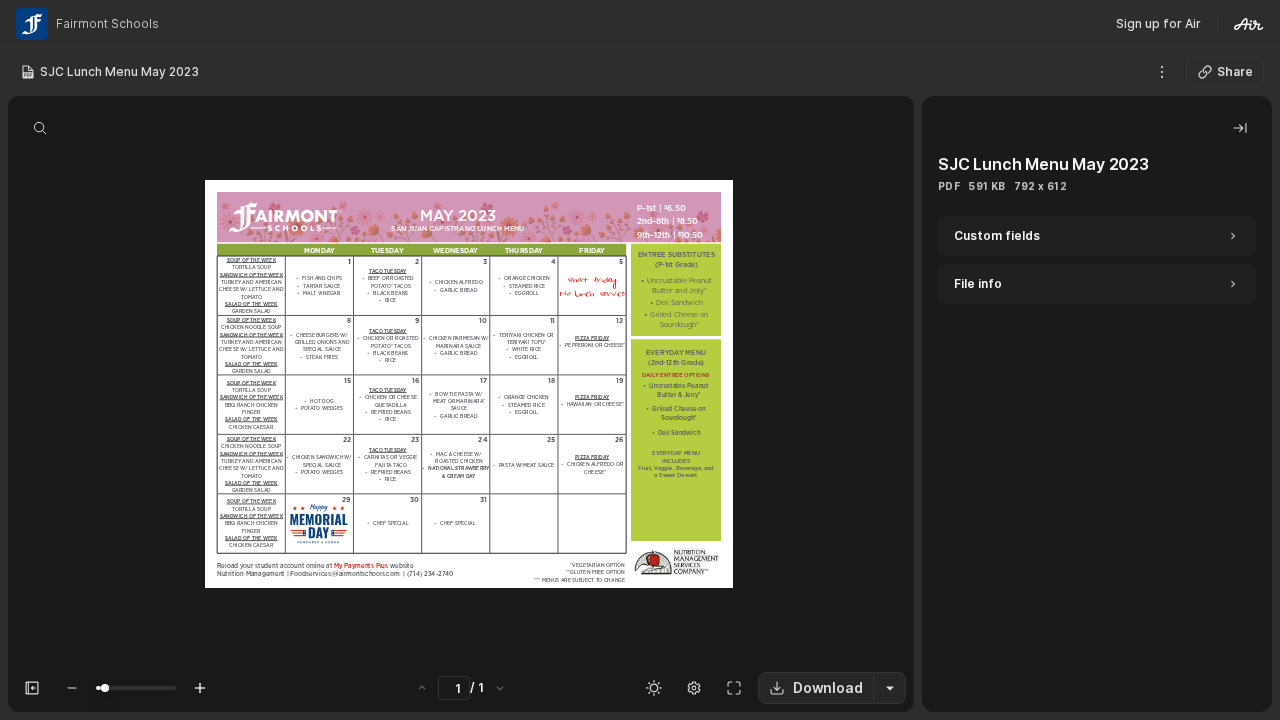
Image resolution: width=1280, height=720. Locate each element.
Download (828, 687)
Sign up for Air (1158, 23)
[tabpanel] (1097, 464)
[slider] (105, 688)
